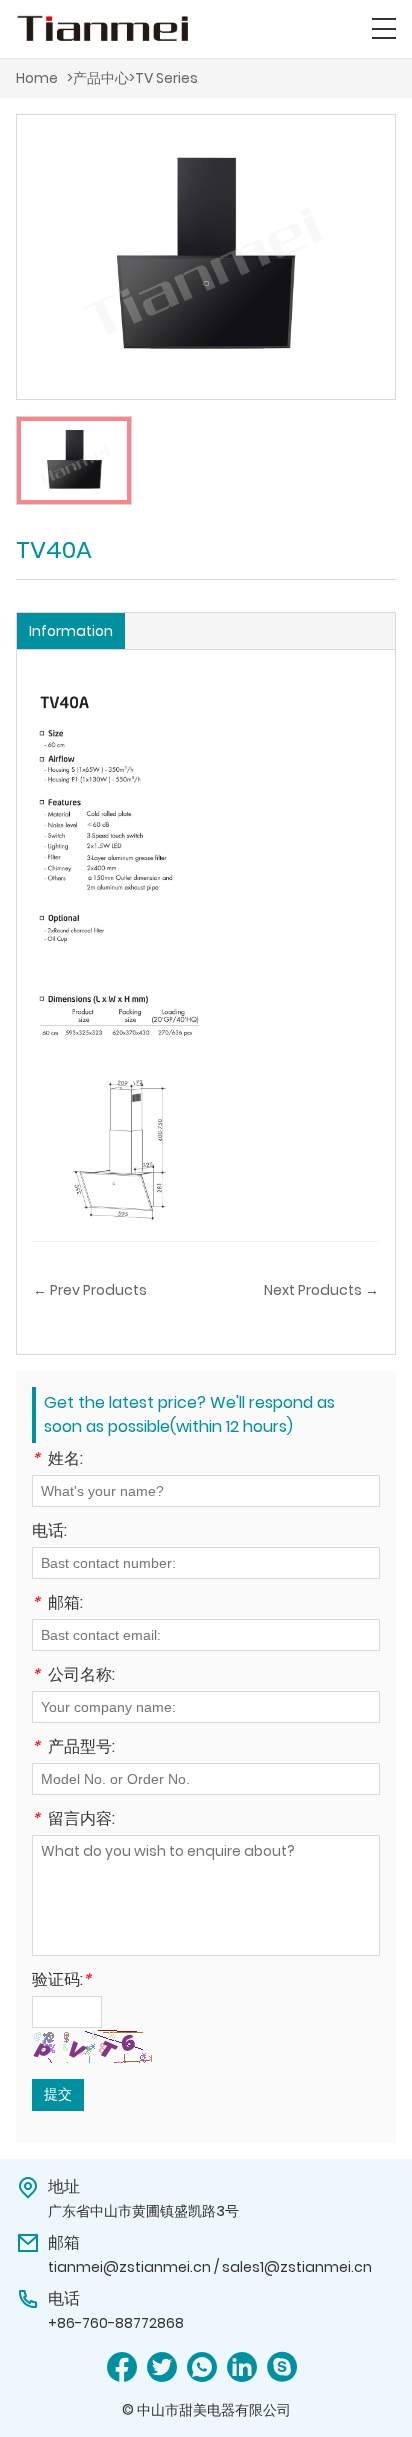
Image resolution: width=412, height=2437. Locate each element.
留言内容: (73, 1820)
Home (37, 78)
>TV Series (163, 78)
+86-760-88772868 (116, 2323)
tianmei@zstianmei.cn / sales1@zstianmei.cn (210, 2267)
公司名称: (73, 1676)
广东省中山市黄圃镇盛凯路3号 (143, 2211)
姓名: (57, 1460)
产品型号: (73, 1748)
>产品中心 (98, 78)
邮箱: (57, 1604)
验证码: (61, 1981)
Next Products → (321, 1290)
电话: (49, 1532)
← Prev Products (90, 1290)
